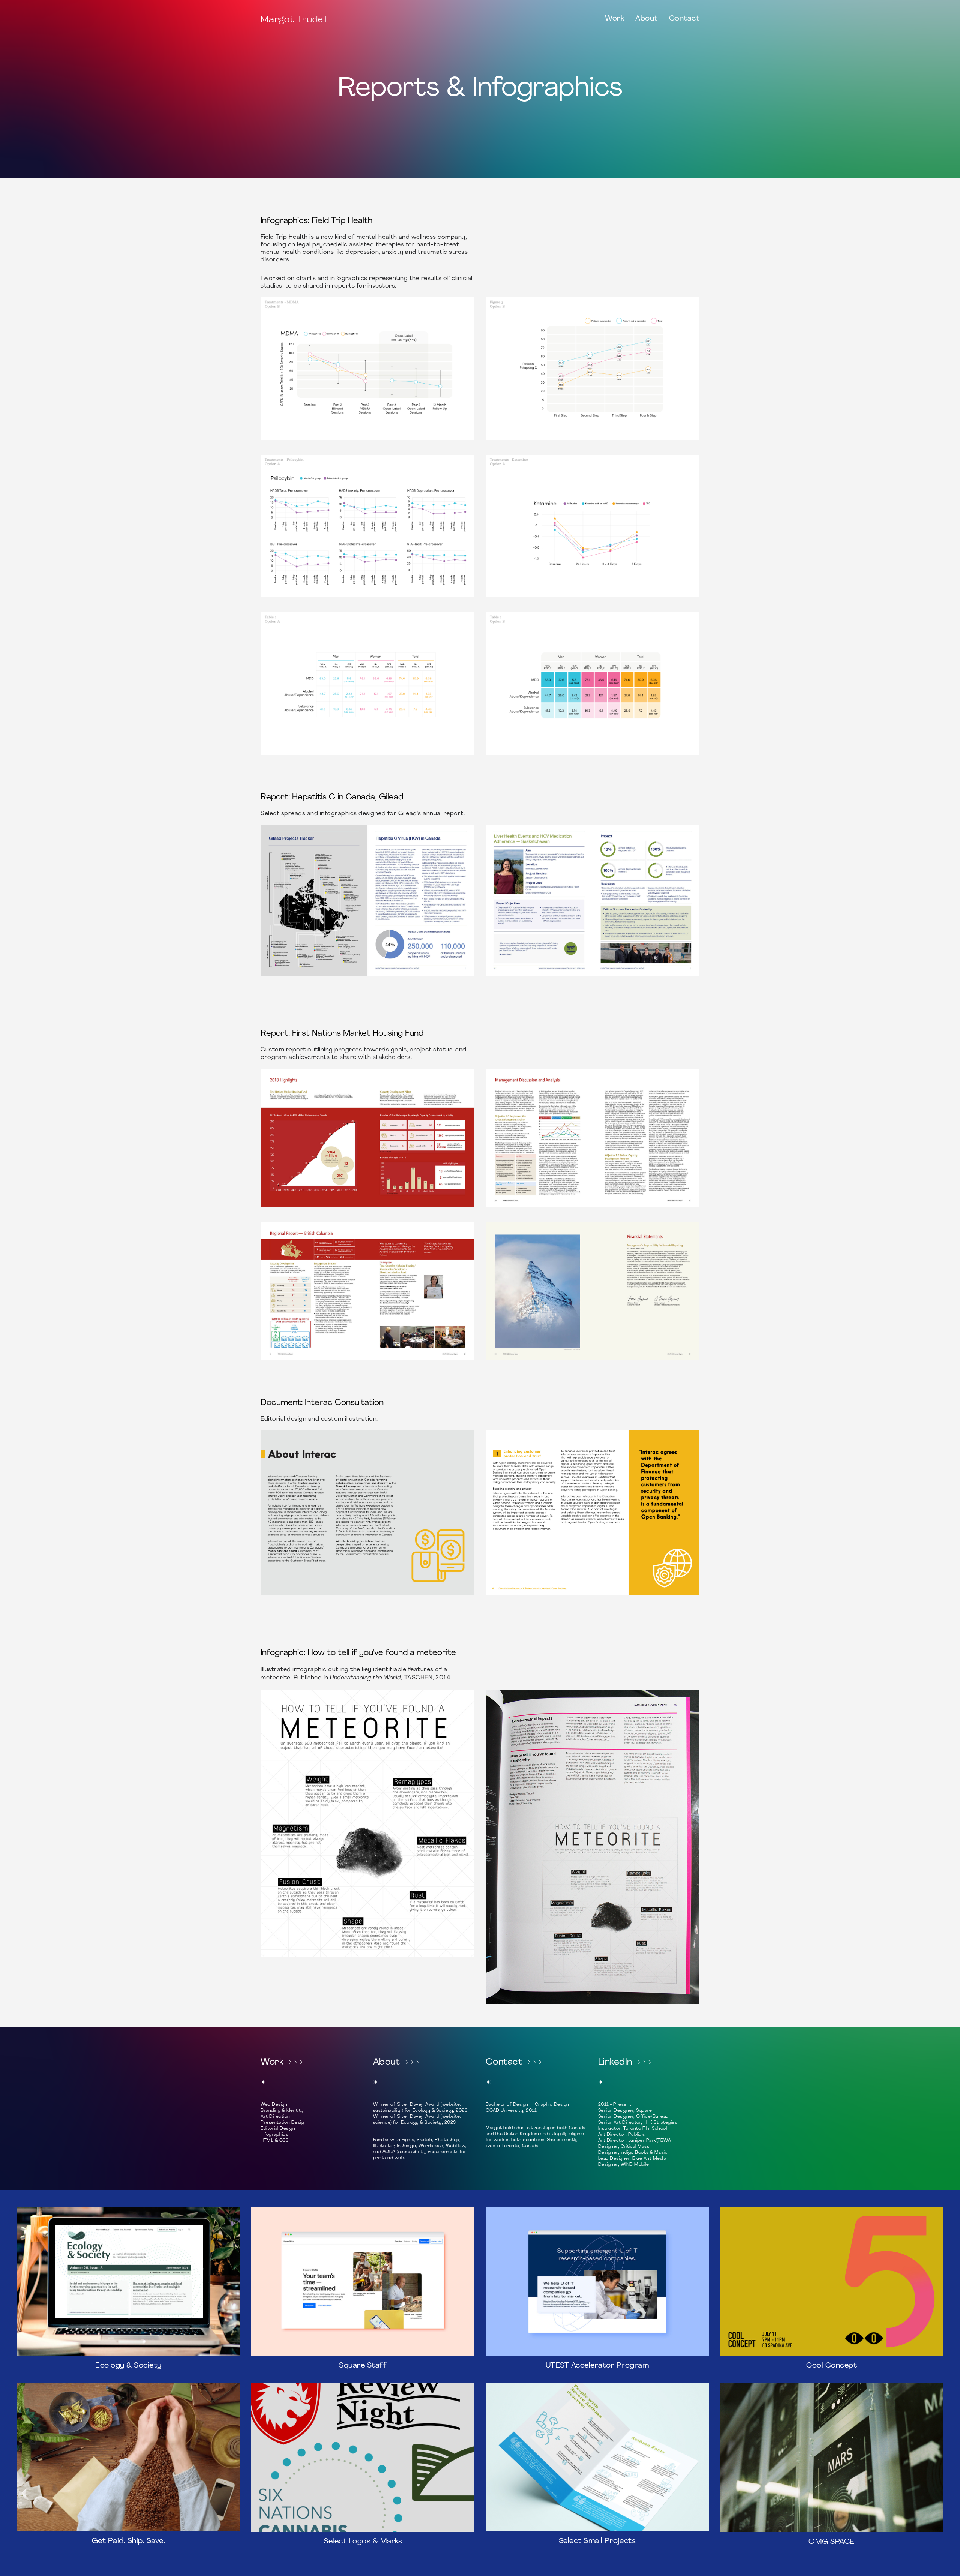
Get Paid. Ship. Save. (129, 2541)
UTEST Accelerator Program (597, 2366)
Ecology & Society (128, 2366)
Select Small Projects (597, 2541)
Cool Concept (832, 2366)
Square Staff (363, 2366)
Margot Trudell (294, 19)
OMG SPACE (832, 2542)
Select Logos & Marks (363, 2542)
